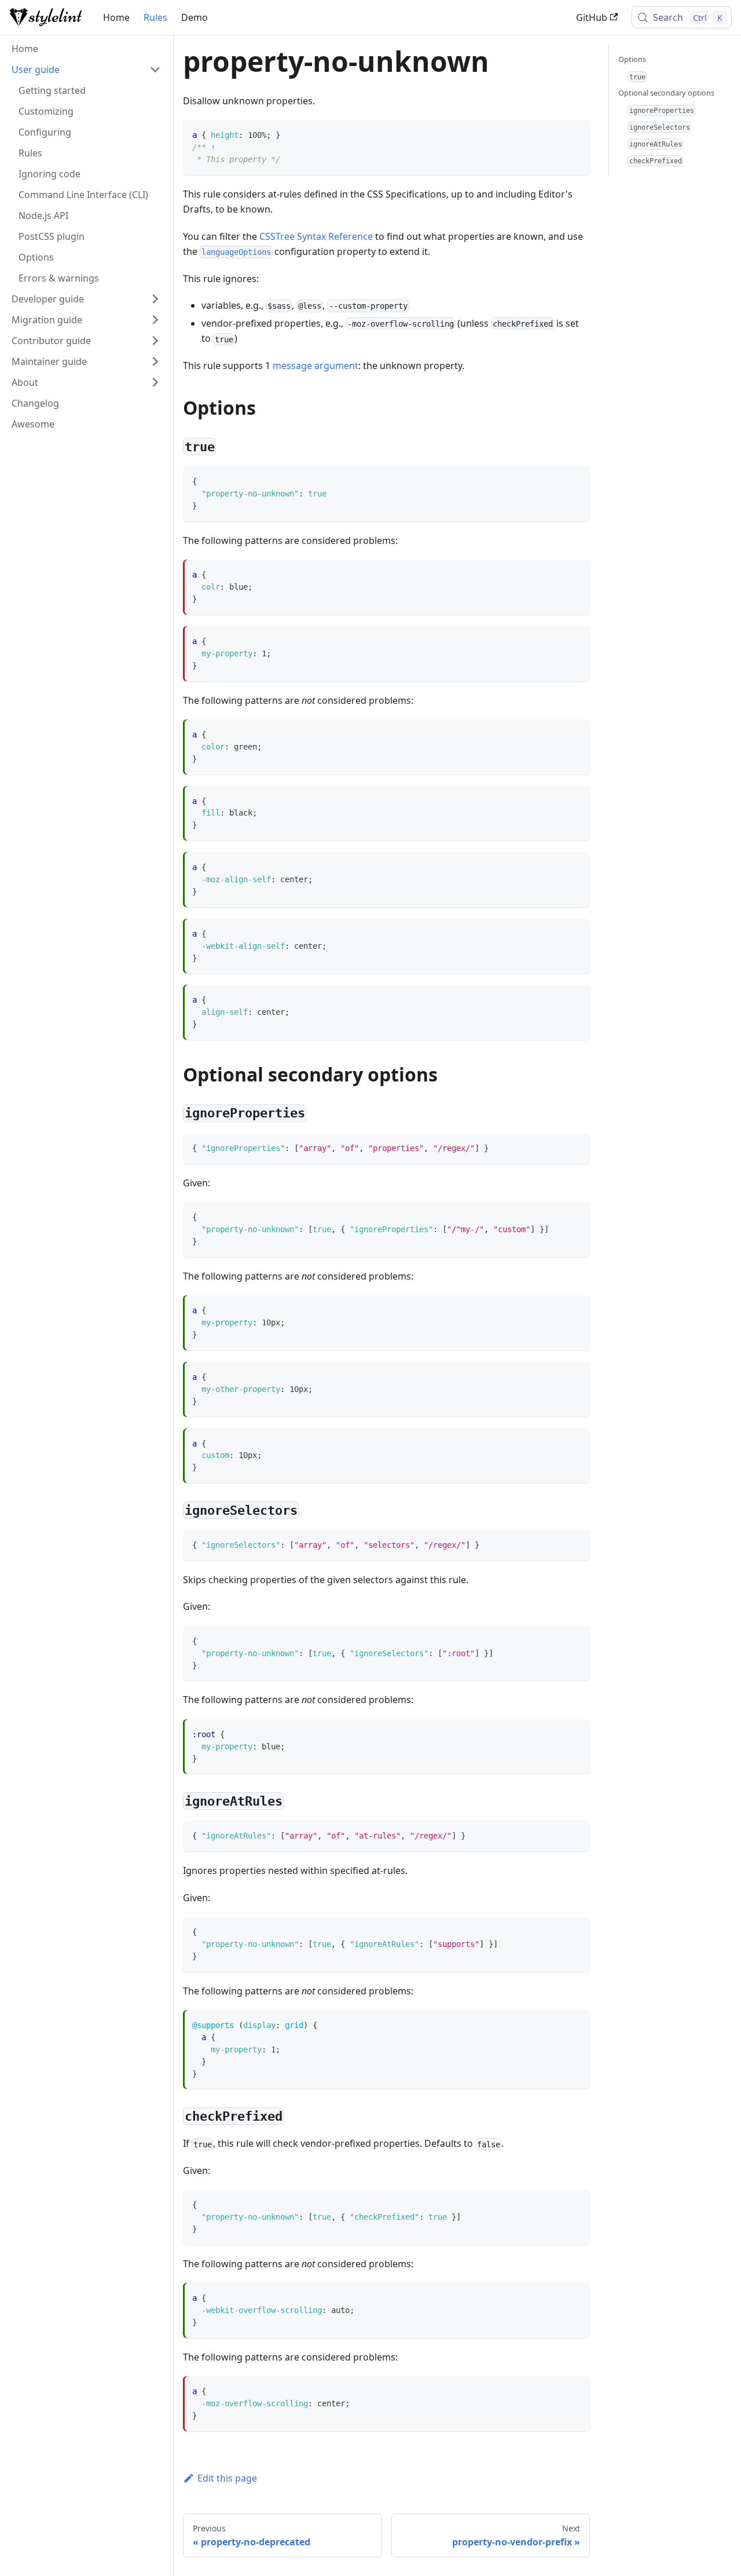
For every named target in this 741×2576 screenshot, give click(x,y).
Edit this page (227, 2478)
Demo (195, 17)
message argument (316, 366)
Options (632, 59)
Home (116, 17)
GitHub (592, 17)
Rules (155, 17)
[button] (86, 70)
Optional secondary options (666, 93)
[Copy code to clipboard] (576, 134)
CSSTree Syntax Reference (316, 236)
